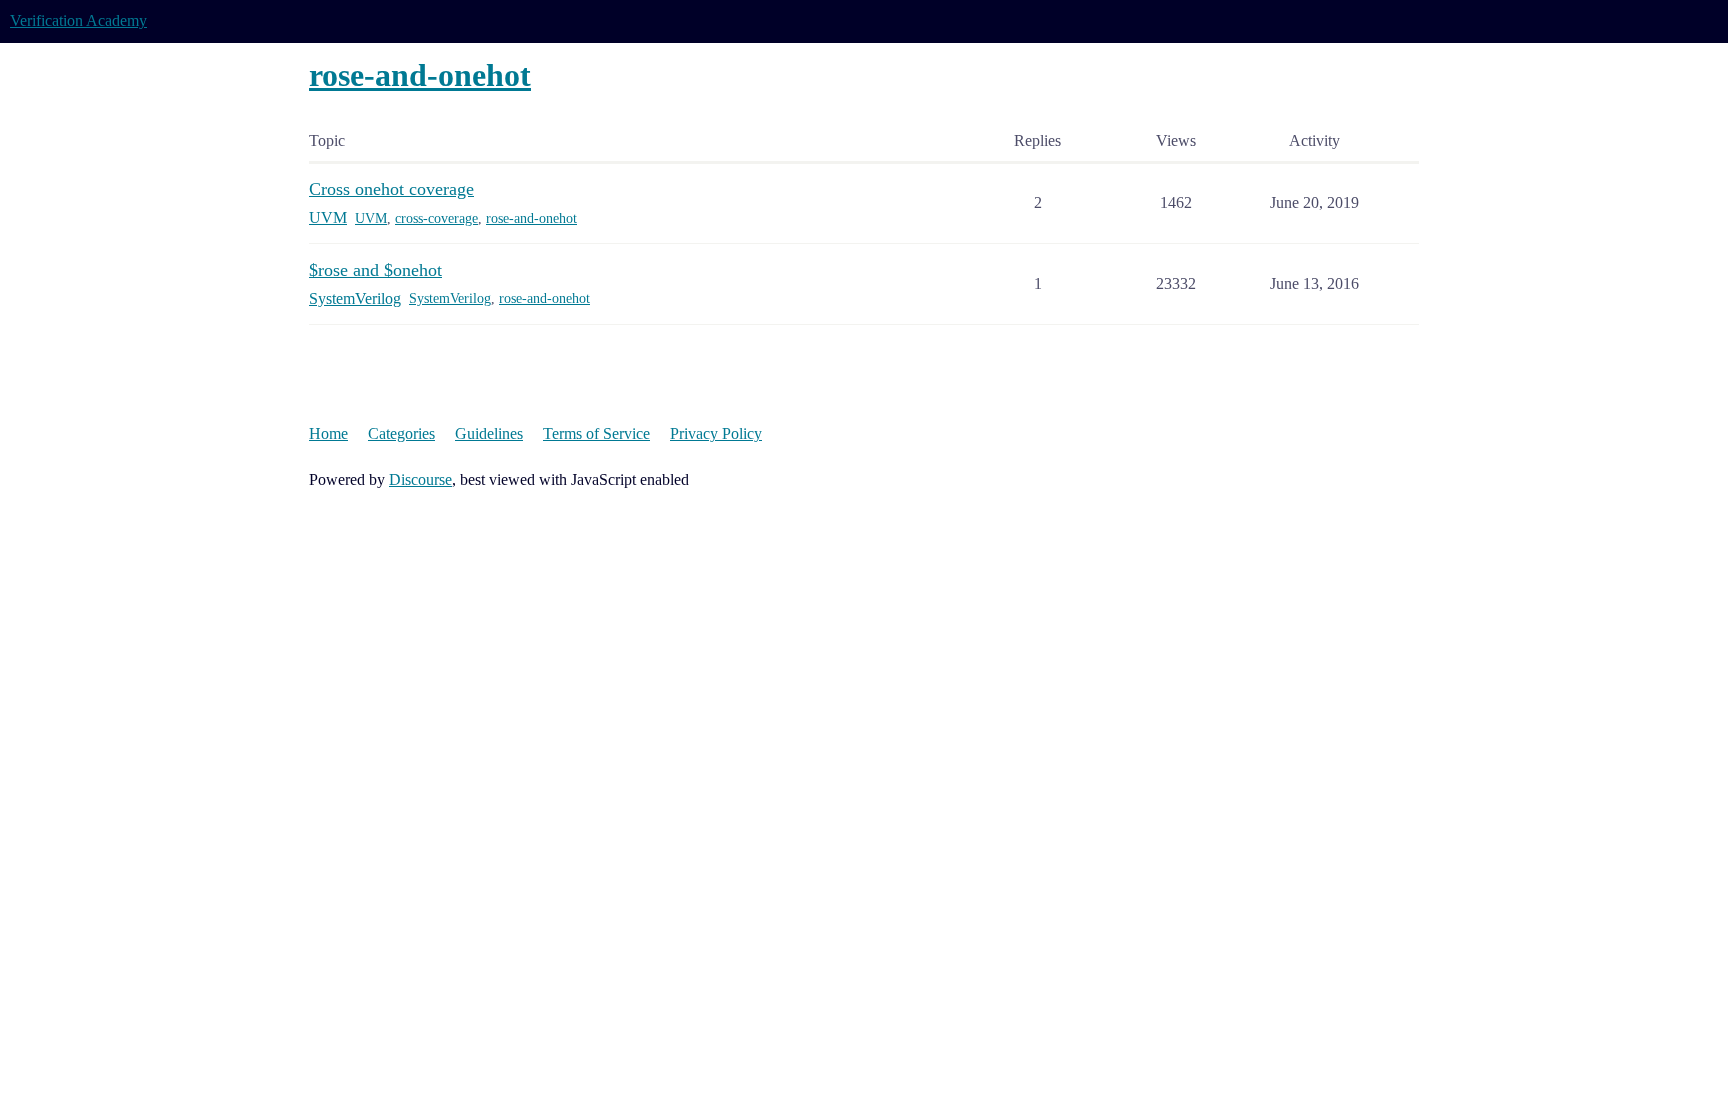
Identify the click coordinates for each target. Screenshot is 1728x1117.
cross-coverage (436, 218)
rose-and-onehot (531, 218)
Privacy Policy (716, 433)
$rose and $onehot (375, 270)
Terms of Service (596, 433)
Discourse (420, 479)
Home (328, 433)
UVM (371, 218)
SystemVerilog (450, 298)
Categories (401, 433)
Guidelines (489, 433)
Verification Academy (78, 20)
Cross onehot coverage (391, 189)
